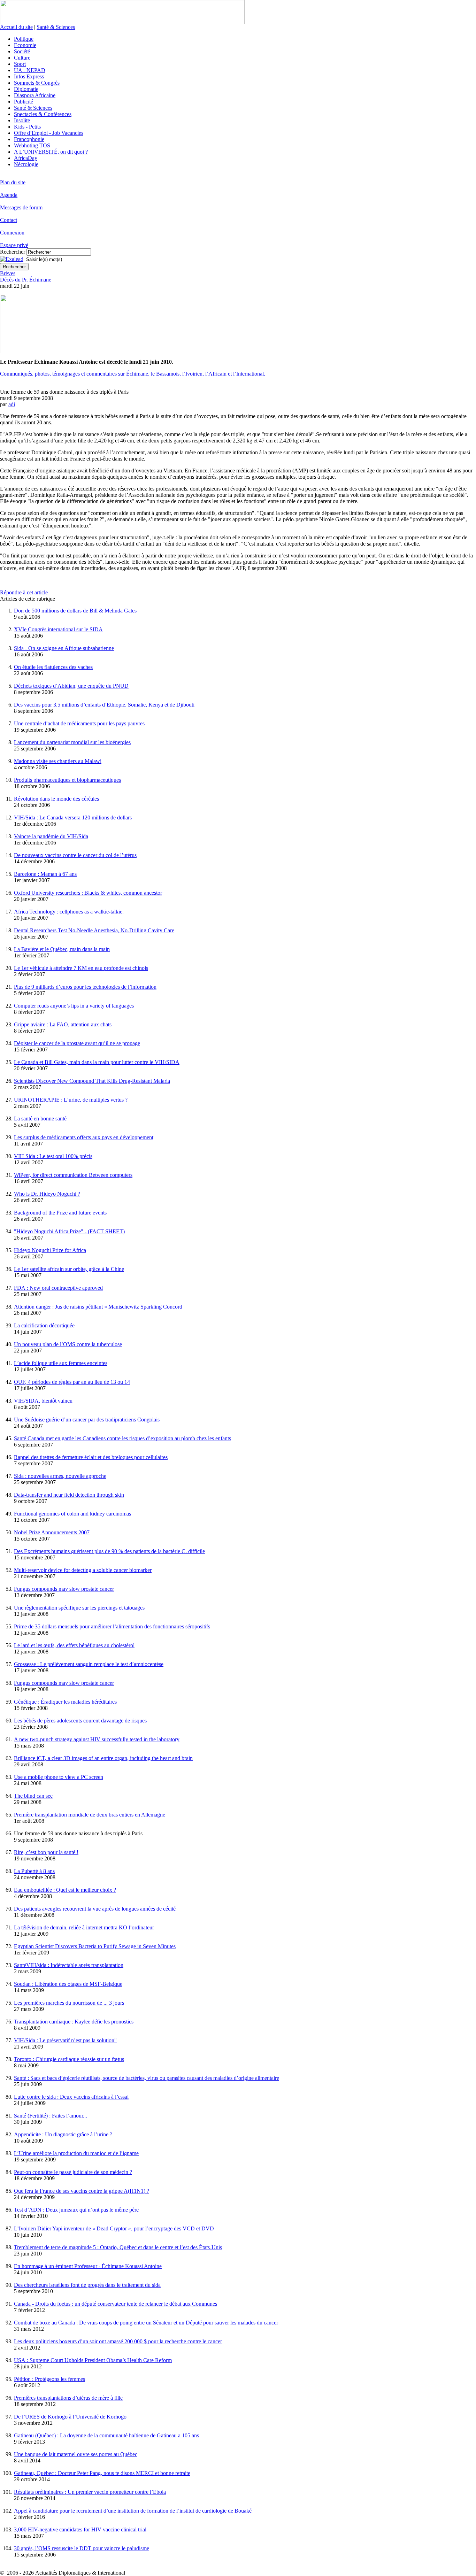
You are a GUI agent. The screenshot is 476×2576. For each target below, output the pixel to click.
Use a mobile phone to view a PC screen (59, 1777)
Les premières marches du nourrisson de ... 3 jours (69, 2003)
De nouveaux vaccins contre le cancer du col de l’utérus (75, 855)
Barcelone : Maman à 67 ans (45, 874)
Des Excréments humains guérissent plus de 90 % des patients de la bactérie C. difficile (109, 1551)
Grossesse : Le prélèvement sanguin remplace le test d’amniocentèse (89, 1664)
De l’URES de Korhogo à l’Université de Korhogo (70, 2417)
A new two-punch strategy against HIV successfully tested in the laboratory (97, 1739)
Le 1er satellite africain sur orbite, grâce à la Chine (69, 1269)
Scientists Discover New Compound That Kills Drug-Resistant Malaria (92, 1081)
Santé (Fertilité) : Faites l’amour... (51, 2116)
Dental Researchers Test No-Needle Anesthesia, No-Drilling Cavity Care (94, 930)
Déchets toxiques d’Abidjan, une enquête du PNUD (71, 686)
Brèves (8, 273)
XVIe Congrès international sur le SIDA (58, 629)
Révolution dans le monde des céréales (56, 799)
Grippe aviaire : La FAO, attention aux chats (63, 1024)
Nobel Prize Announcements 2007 (52, 1532)
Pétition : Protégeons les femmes (49, 2379)
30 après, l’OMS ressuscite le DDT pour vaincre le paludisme (82, 2548)
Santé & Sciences (56, 27)
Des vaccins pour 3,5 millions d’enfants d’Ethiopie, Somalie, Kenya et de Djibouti (104, 705)
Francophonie (29, 139)
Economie (25, 45)
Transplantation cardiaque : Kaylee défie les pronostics (74, 2022)
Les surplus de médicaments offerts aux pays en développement (84, 1137)
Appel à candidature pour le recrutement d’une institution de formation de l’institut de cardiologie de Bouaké (133, 2511)
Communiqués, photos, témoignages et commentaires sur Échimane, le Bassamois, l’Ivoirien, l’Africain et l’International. (133, 374)
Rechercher (13, 252)
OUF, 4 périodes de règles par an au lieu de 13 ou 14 (72, 1382)
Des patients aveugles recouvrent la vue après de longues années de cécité (95, 1909)
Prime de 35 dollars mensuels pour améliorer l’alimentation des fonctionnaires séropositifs (112, 1626)
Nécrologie (26, 164)
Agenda (9, 195)
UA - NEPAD (30, 70)
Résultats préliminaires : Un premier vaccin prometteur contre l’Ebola (90, 2492)
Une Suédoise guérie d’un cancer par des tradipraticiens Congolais (87, 1420)
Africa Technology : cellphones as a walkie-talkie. (69, 912)
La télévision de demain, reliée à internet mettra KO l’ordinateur (84, 1927)
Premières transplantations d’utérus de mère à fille (68, 2398)
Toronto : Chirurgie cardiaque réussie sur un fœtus (69, 2059)
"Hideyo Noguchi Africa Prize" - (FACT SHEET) (69, 1231)
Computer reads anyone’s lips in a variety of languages (74, 1006)
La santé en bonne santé (40, 1119)
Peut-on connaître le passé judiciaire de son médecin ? (73, 2172)
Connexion (12, 233)
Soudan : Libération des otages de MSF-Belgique (68, 1984)
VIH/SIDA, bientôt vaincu (43, 1401)
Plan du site (13, 182)
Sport (20, 64)
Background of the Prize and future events (60, 1213)
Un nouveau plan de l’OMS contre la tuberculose (68, 1344)
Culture (22, 58)
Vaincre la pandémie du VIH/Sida (51, 836)
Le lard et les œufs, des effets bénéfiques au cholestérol (74, 1645)
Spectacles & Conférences (43, 114)
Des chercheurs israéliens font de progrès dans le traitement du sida (87, 2285)
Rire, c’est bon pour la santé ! (46, 1852)
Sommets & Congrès (37, 83)
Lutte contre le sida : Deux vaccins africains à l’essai (71, 2097)
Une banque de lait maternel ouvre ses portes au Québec (76, 2454)
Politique (24, 39)
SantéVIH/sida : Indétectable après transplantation (69, 1965)
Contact (9, 220)
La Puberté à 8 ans (34, 1871)
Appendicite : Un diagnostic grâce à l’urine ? (63, 2134)
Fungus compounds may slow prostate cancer (64, 1589)
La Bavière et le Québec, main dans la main (62, 949)
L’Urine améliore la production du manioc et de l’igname (76, 2153)
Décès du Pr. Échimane (26, 280)
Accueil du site (16, 27)
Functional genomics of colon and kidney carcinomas (72, 1514)
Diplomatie (26, 89)
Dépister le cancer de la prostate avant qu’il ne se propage (77, 1043)
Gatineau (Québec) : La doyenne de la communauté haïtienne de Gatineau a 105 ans (106, 2435)
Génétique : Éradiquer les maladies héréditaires (65, 1702)
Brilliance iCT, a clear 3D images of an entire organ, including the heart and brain (103, 1758)
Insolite (22, 120)
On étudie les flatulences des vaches (53, 667)
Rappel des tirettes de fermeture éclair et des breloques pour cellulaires (91, 1457)
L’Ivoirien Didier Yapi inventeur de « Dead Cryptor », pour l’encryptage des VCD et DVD (114, 2228)
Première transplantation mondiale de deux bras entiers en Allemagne (90, 1815)
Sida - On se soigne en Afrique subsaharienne (64, 648)
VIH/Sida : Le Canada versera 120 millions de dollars (73, 817)
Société (22, 51)
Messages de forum (21, 207)
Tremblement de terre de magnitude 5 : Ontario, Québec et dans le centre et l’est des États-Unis (118, 2247)
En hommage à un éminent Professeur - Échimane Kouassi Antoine (88, 2266)
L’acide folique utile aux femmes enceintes (61, 1363)
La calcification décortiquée (44, 1325)
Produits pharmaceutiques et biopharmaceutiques (67, 780)
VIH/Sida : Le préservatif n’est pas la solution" (65, 2040)
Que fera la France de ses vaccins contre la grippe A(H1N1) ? (82, 2191)
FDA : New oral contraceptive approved (58, 1288)
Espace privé (14, 245)
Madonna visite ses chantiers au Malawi (58, 761)
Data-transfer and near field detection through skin (69, 1495)
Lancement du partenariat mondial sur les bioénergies (72, 742)
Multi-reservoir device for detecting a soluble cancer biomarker (83, 1570)
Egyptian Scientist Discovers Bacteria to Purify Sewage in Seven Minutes (95, 1946)
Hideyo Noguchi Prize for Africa (50, 1250)
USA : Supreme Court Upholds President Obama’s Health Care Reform (93, 2360)
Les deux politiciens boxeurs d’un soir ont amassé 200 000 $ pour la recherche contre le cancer (118, 2341)
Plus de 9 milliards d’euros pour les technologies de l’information (85, 987)
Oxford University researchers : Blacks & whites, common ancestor (88, 893)
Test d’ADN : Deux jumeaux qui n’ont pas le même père (76, 2210)
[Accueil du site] (122, 22)
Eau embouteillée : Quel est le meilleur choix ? (65, 1890)
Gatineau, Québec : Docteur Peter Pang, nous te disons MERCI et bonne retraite (102, 2473)
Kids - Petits (27, 127)
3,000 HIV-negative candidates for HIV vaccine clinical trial (80, 2529)
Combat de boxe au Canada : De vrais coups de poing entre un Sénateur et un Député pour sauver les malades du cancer (146, 2323)
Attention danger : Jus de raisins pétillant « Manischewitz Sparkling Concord (98, 1307)
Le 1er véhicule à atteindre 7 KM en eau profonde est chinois (81, 968)
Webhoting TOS (32, 145)
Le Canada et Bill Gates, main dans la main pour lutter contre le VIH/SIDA (97, 1062)
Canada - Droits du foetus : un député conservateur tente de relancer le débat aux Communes (116, 2304)
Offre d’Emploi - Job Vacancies (49, 133)
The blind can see (33, 1796)
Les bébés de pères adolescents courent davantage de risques (80, 1721)
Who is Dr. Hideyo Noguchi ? (47, 1194)
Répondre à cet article (24, 592)
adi (12, 404)
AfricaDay (26, 158)
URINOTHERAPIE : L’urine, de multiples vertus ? (71, 1100)
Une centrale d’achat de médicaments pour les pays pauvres (79, 723)
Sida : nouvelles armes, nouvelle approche (60, 1476)
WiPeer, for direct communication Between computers (73, 1175)
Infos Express (29, 76)
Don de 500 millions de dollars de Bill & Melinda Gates (75, 611)
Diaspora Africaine (35, 95)
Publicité (24, 102)
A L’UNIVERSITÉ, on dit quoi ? (51, 152)
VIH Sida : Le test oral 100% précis (53, 1156)
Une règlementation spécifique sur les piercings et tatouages (79, 1608)
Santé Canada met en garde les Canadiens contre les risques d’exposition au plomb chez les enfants (122, 1438)
